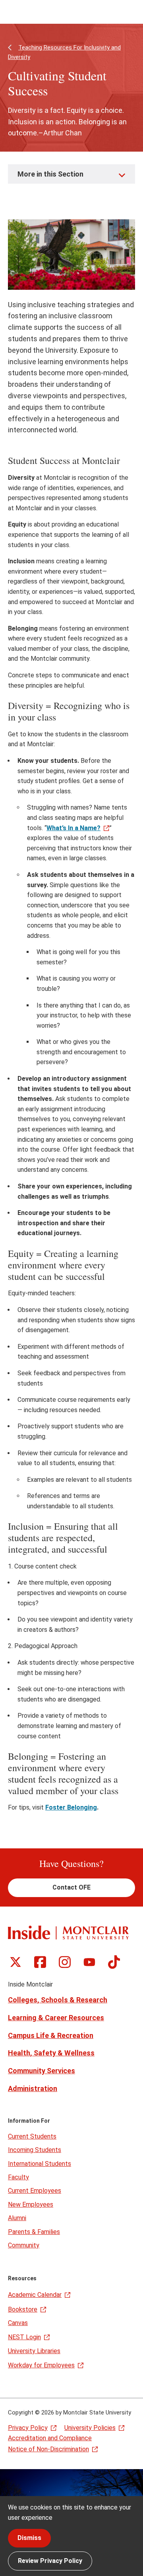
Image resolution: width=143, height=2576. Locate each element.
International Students (40, 2164)
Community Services (42, 2071)
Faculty (18, 2177)
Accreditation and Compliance (50, 2438)
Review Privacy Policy (50, 2561)
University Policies (90, 2428)
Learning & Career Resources (56, 2018)
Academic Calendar (35, 2295)
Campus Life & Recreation (51, 2035)
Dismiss (29, 2538)
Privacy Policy (28, 2428)
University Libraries (34, 2351)
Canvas (18, 2323)
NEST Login (24, 2337)
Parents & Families (34, 2232)
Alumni (17, 2218)
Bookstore (23, 2309)
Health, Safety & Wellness (51, 2053)
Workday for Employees (41, 2365)
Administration (33, 2088)
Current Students (32, 2136)
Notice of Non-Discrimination (48, 2449)
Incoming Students (35, 2150)
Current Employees (35, 2191)
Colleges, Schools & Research (58, 2000)
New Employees (31, 2204)
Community (24, 2245)
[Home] (68, 1932)
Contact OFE (71, 1887)
